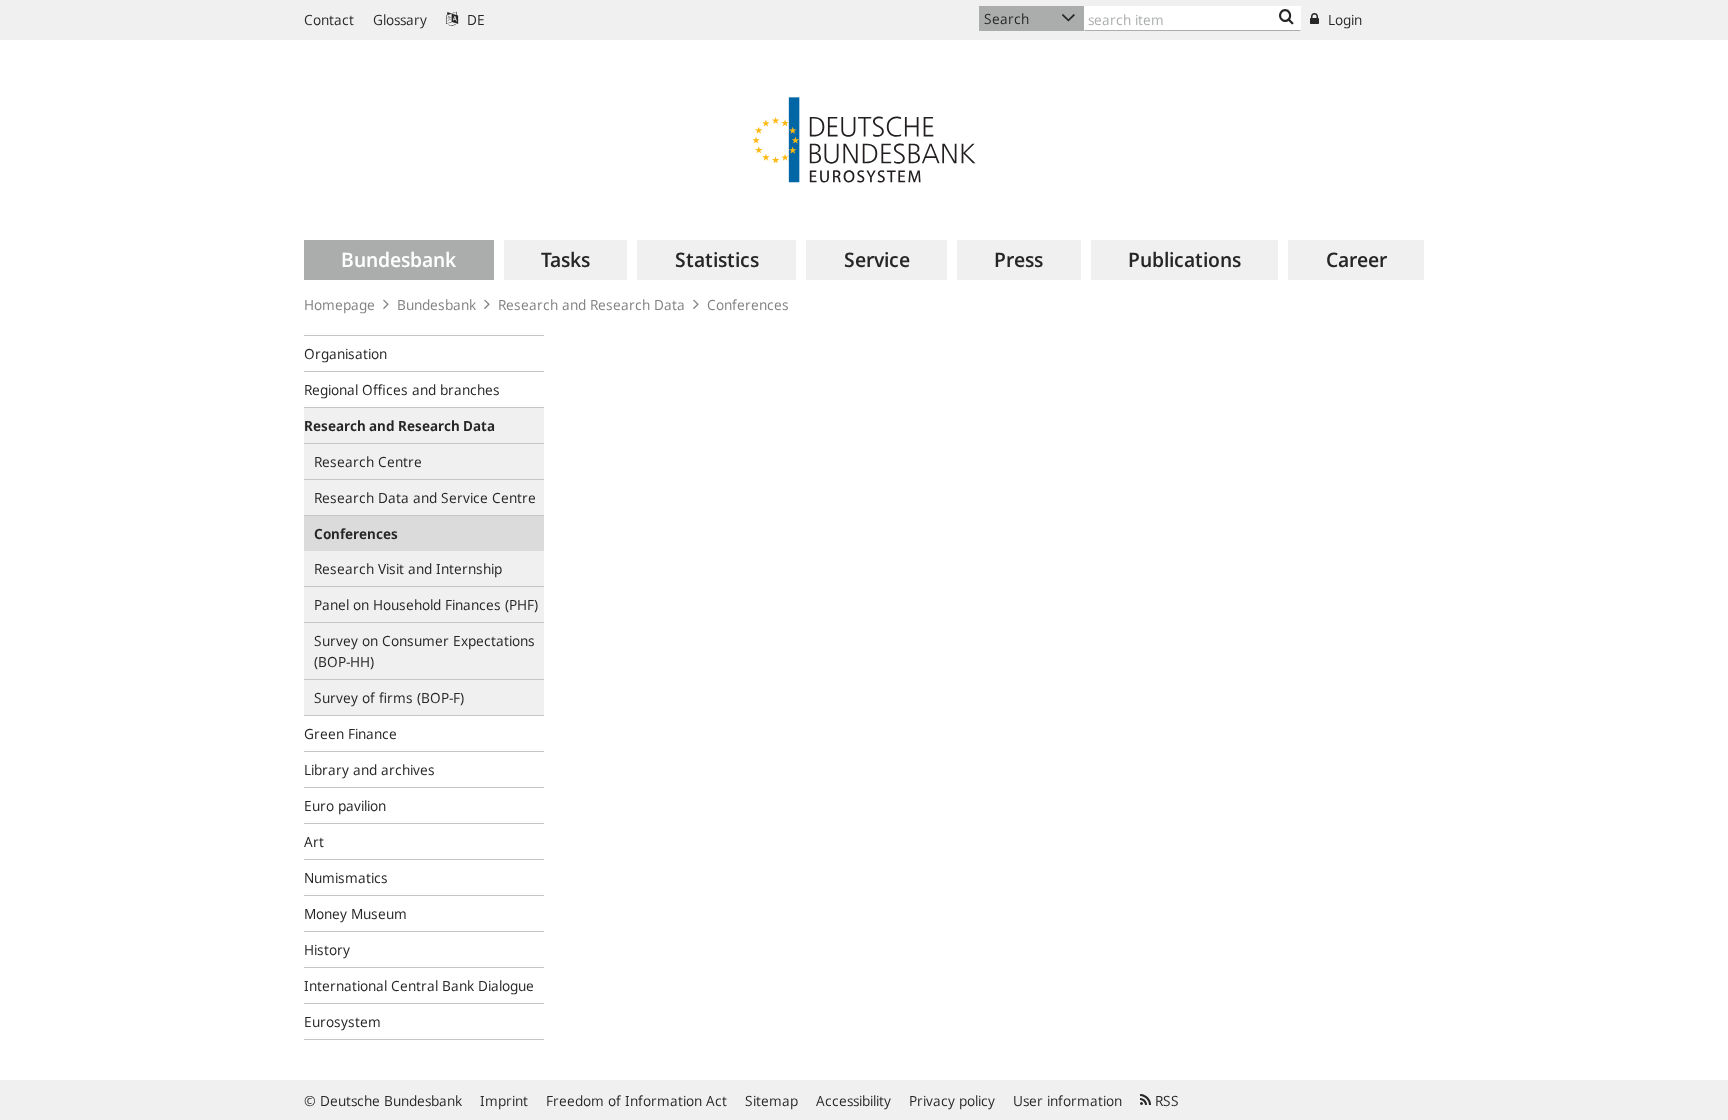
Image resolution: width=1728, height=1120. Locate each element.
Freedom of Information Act (636, 1100)
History (327, 949)
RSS (1165, 1100)
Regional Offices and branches (402, 389)
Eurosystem (342, 1021)
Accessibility (853, 1100)
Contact (329, 19)
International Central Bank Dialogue (419, 985)
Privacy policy (952, 1100)
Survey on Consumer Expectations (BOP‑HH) (424, 651)
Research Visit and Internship (408, 568)
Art (314, 841)
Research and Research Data (591, 304)
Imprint (504, 1100)
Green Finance (350, 733)
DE (474, 19)
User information (1067, 1100)
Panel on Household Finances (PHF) (426, 604)
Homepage (339, 304)
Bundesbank (436, 304)
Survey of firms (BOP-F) (389, 697)
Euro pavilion (345, 805)
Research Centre (368, 461)
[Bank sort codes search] (1286, 18)
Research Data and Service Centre (425, 497)
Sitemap (771, 1100)
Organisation (345, 353)
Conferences (748, 304)
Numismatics (346, 877)
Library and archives (369, 769)
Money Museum (355, 913)
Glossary (400, 19)
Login (1343, 19)
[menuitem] (399, 260)
